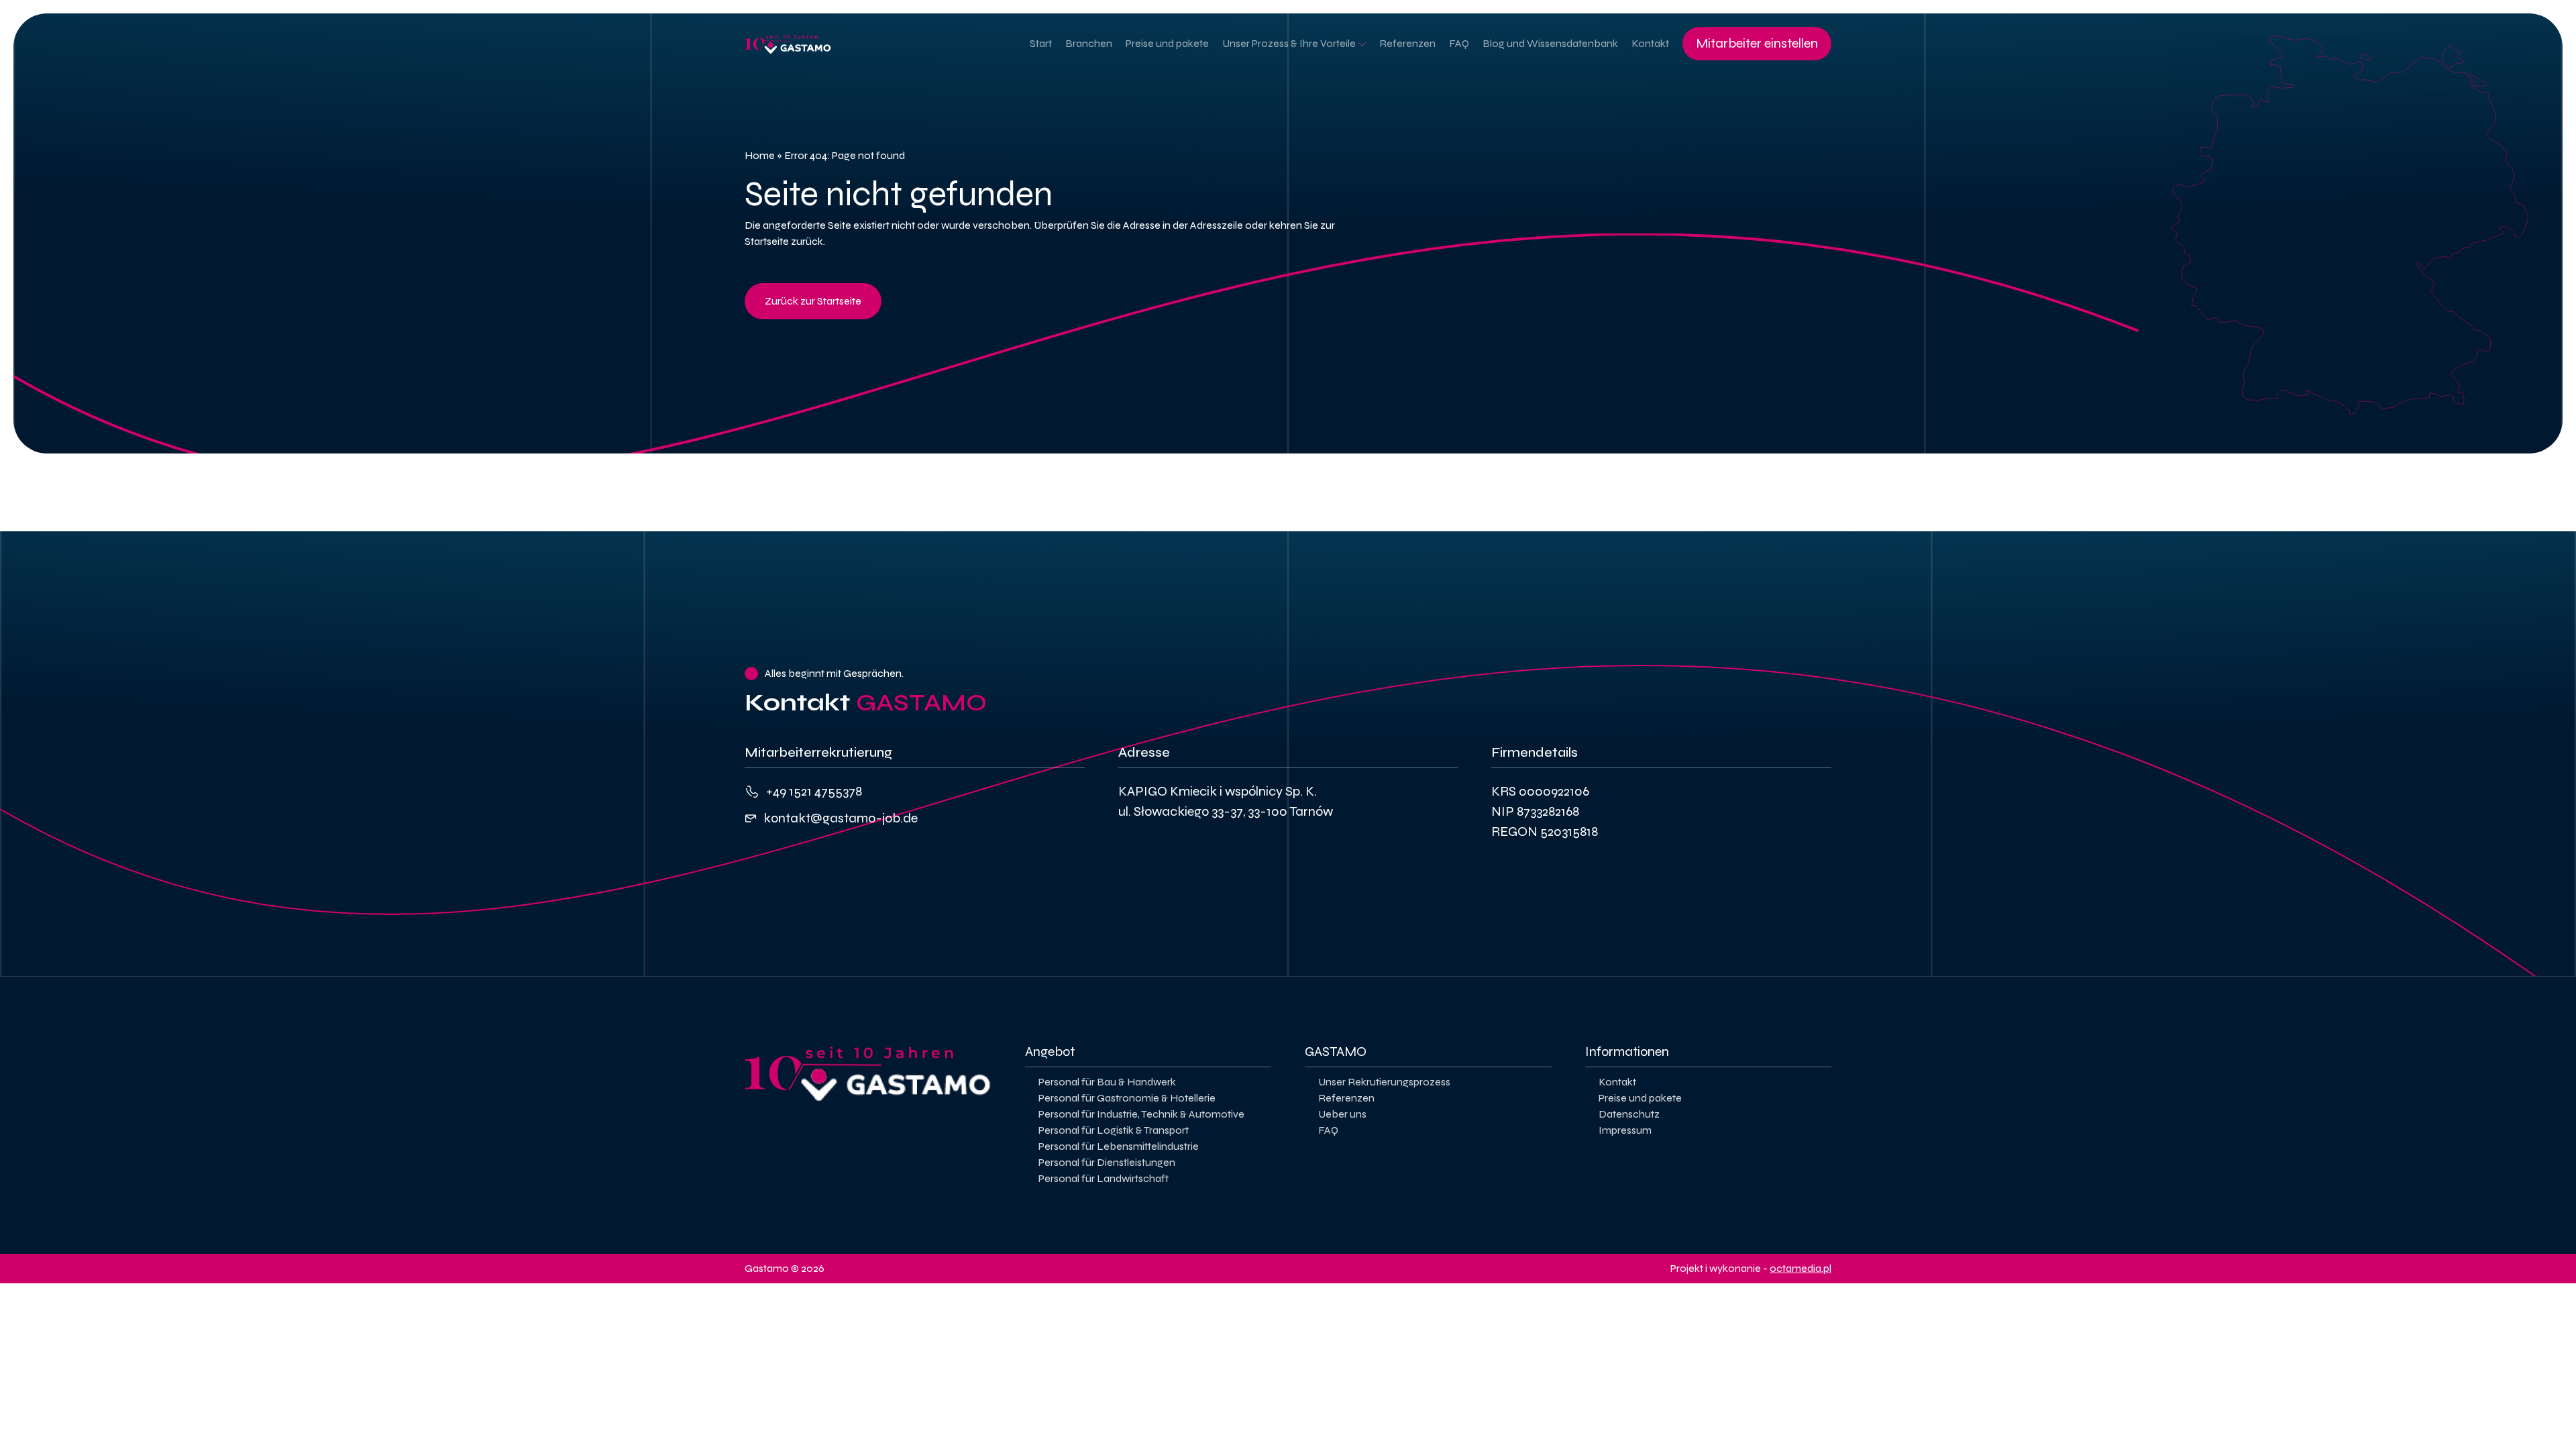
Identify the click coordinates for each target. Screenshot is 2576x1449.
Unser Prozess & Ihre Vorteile (1289, 43)
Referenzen (1407, 43)
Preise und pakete (1167, 43)
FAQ (1459, 43)
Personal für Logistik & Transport (1114, 1130)
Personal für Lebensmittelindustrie (1119, 1146)
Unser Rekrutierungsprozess (1384, 1082)
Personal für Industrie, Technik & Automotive (1141, 1114)
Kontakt (1650, 43)
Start (1041, 43)
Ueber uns (1342, 1114)
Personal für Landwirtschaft (1104, 1178)
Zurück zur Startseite (813, 301)
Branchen (1089, 43)
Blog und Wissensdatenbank (1550, 43)
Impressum (1625, 1130)
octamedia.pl (1801, 1268)
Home (760, 155)
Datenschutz (1629, 1114)
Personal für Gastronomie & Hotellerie (1127, 1098)
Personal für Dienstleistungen (1107, 1162)
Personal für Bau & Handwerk (1107, 1082)
